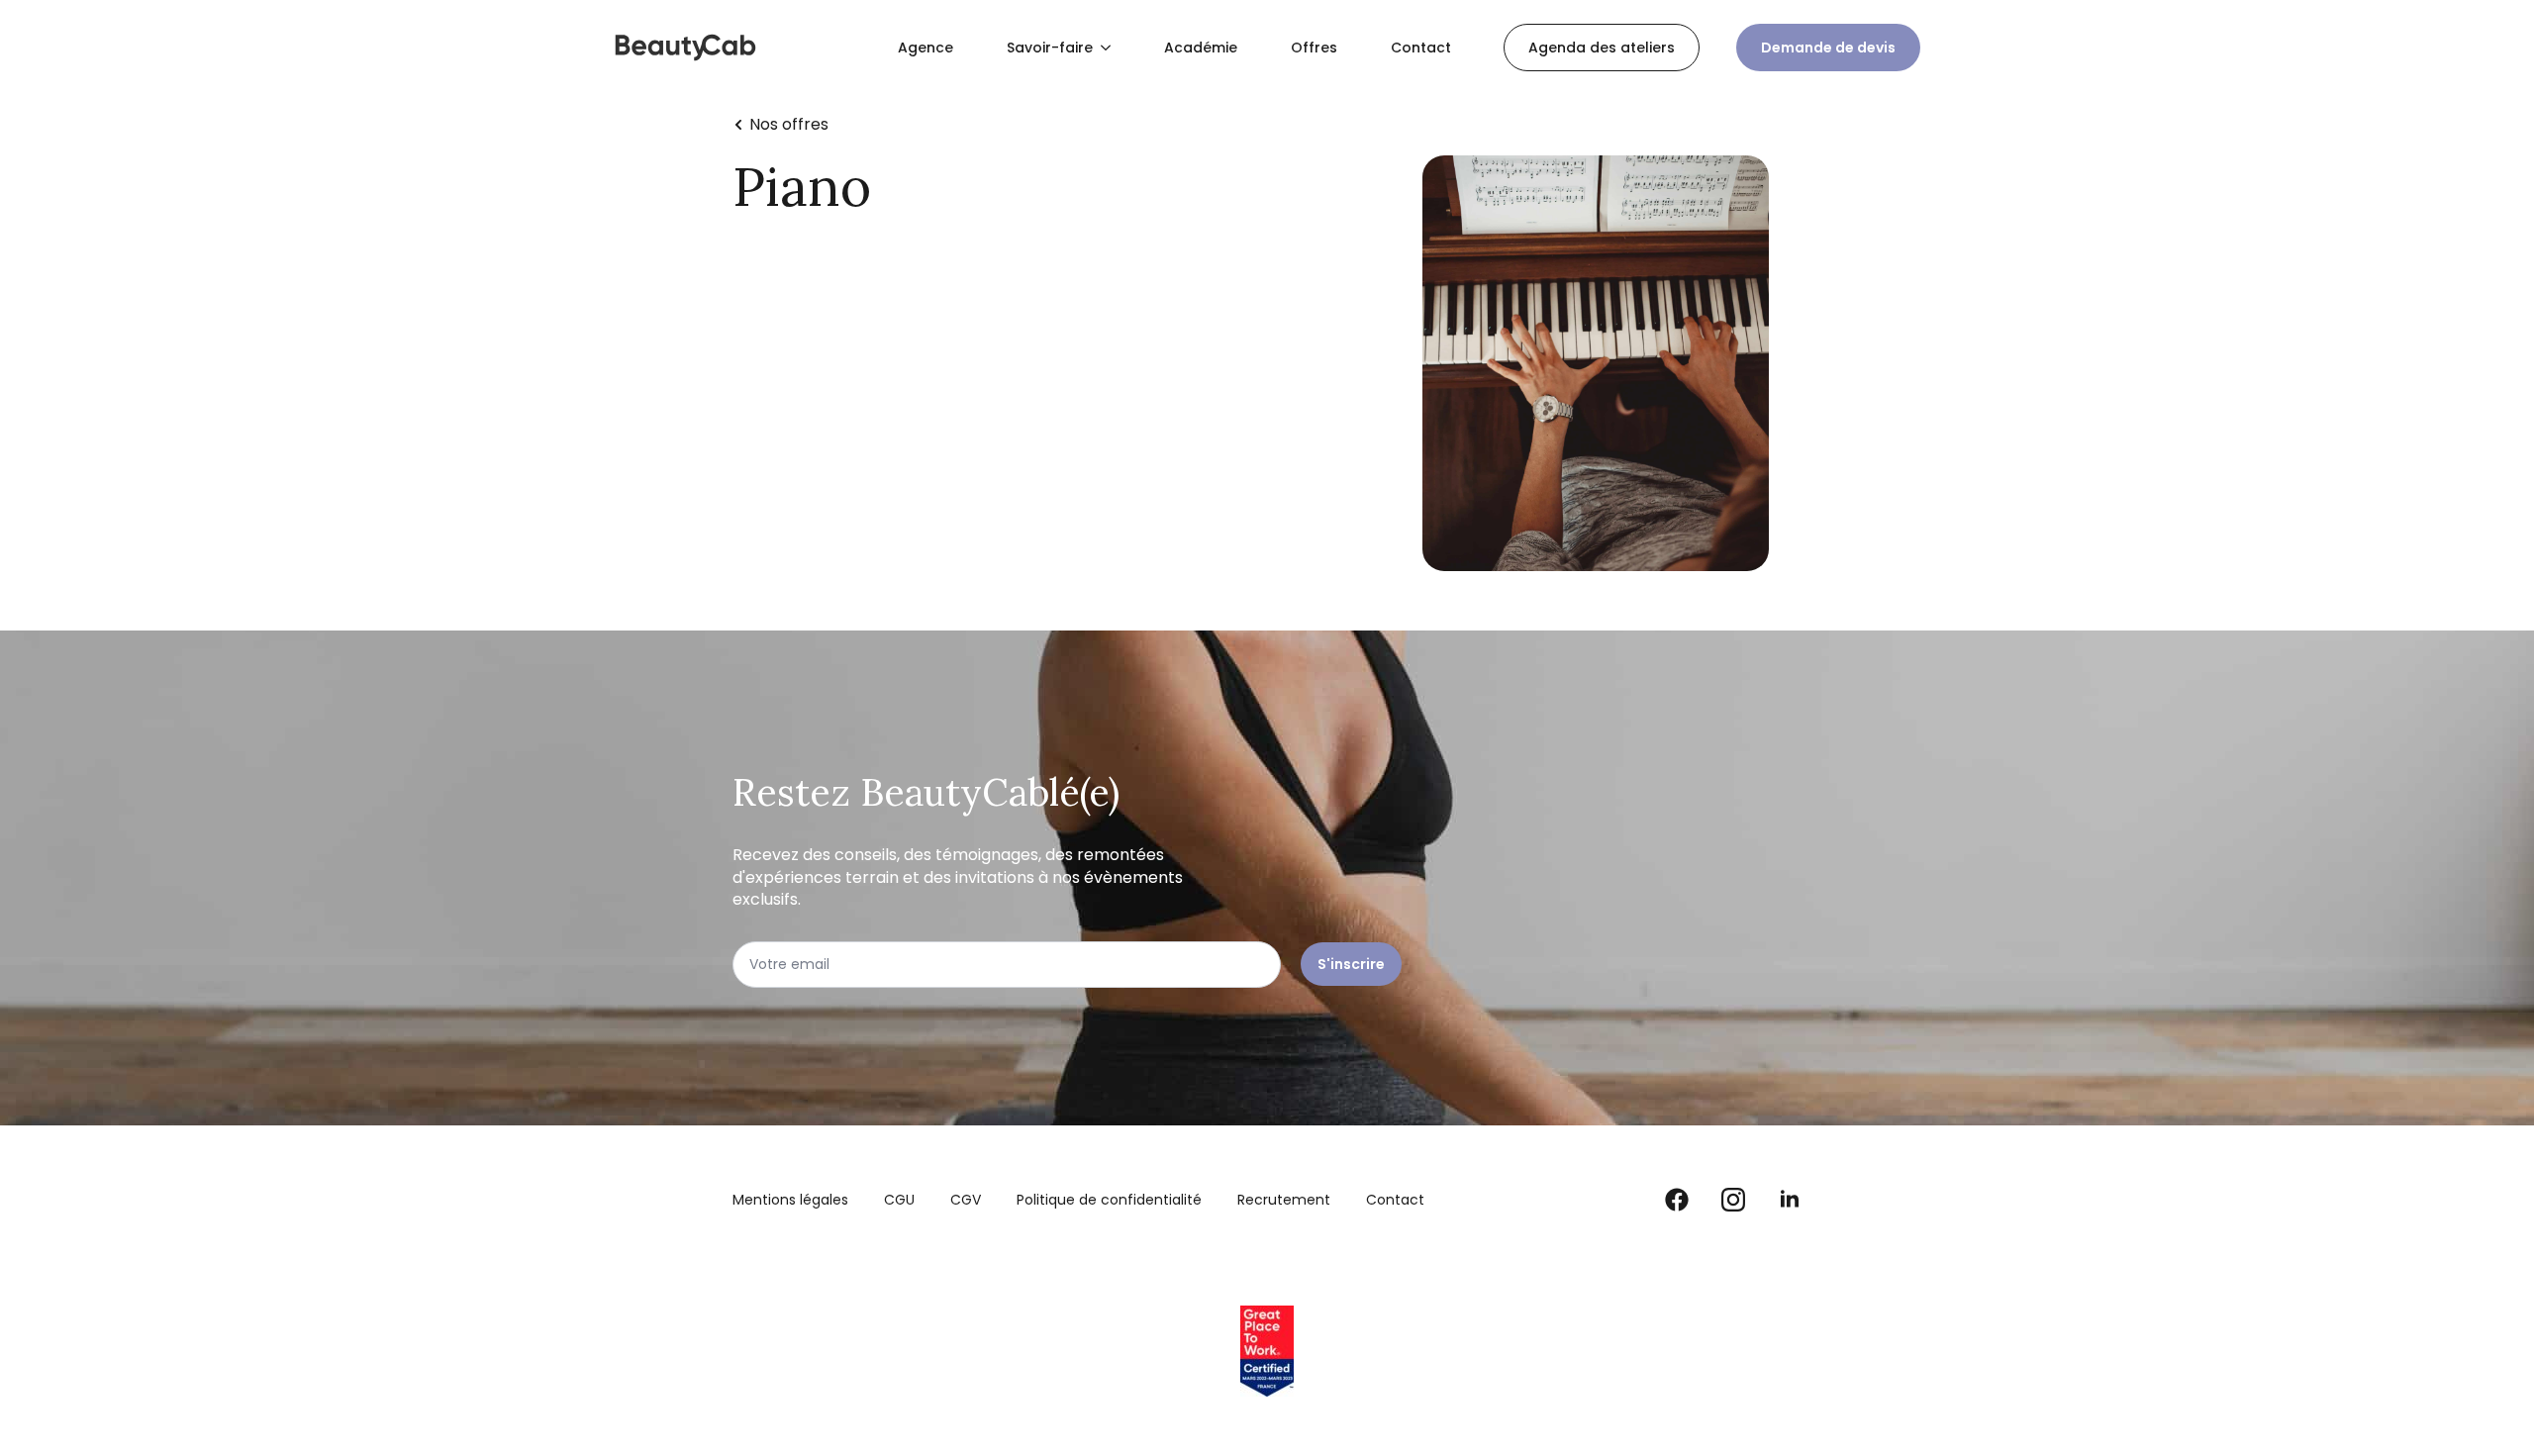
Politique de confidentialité (1109, 1200)
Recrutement (1284, 1200)
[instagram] (1733, 1200)
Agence (926, 48)
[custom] (1677, 1200)
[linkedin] (1790, 1200)
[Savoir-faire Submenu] (1110, 48)
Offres (1314, 48)
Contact (1421, 48)
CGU (899, 1200)
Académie (1201, 48)
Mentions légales (790, 1200)
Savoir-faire (1050, 48)
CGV (966, 1200)
